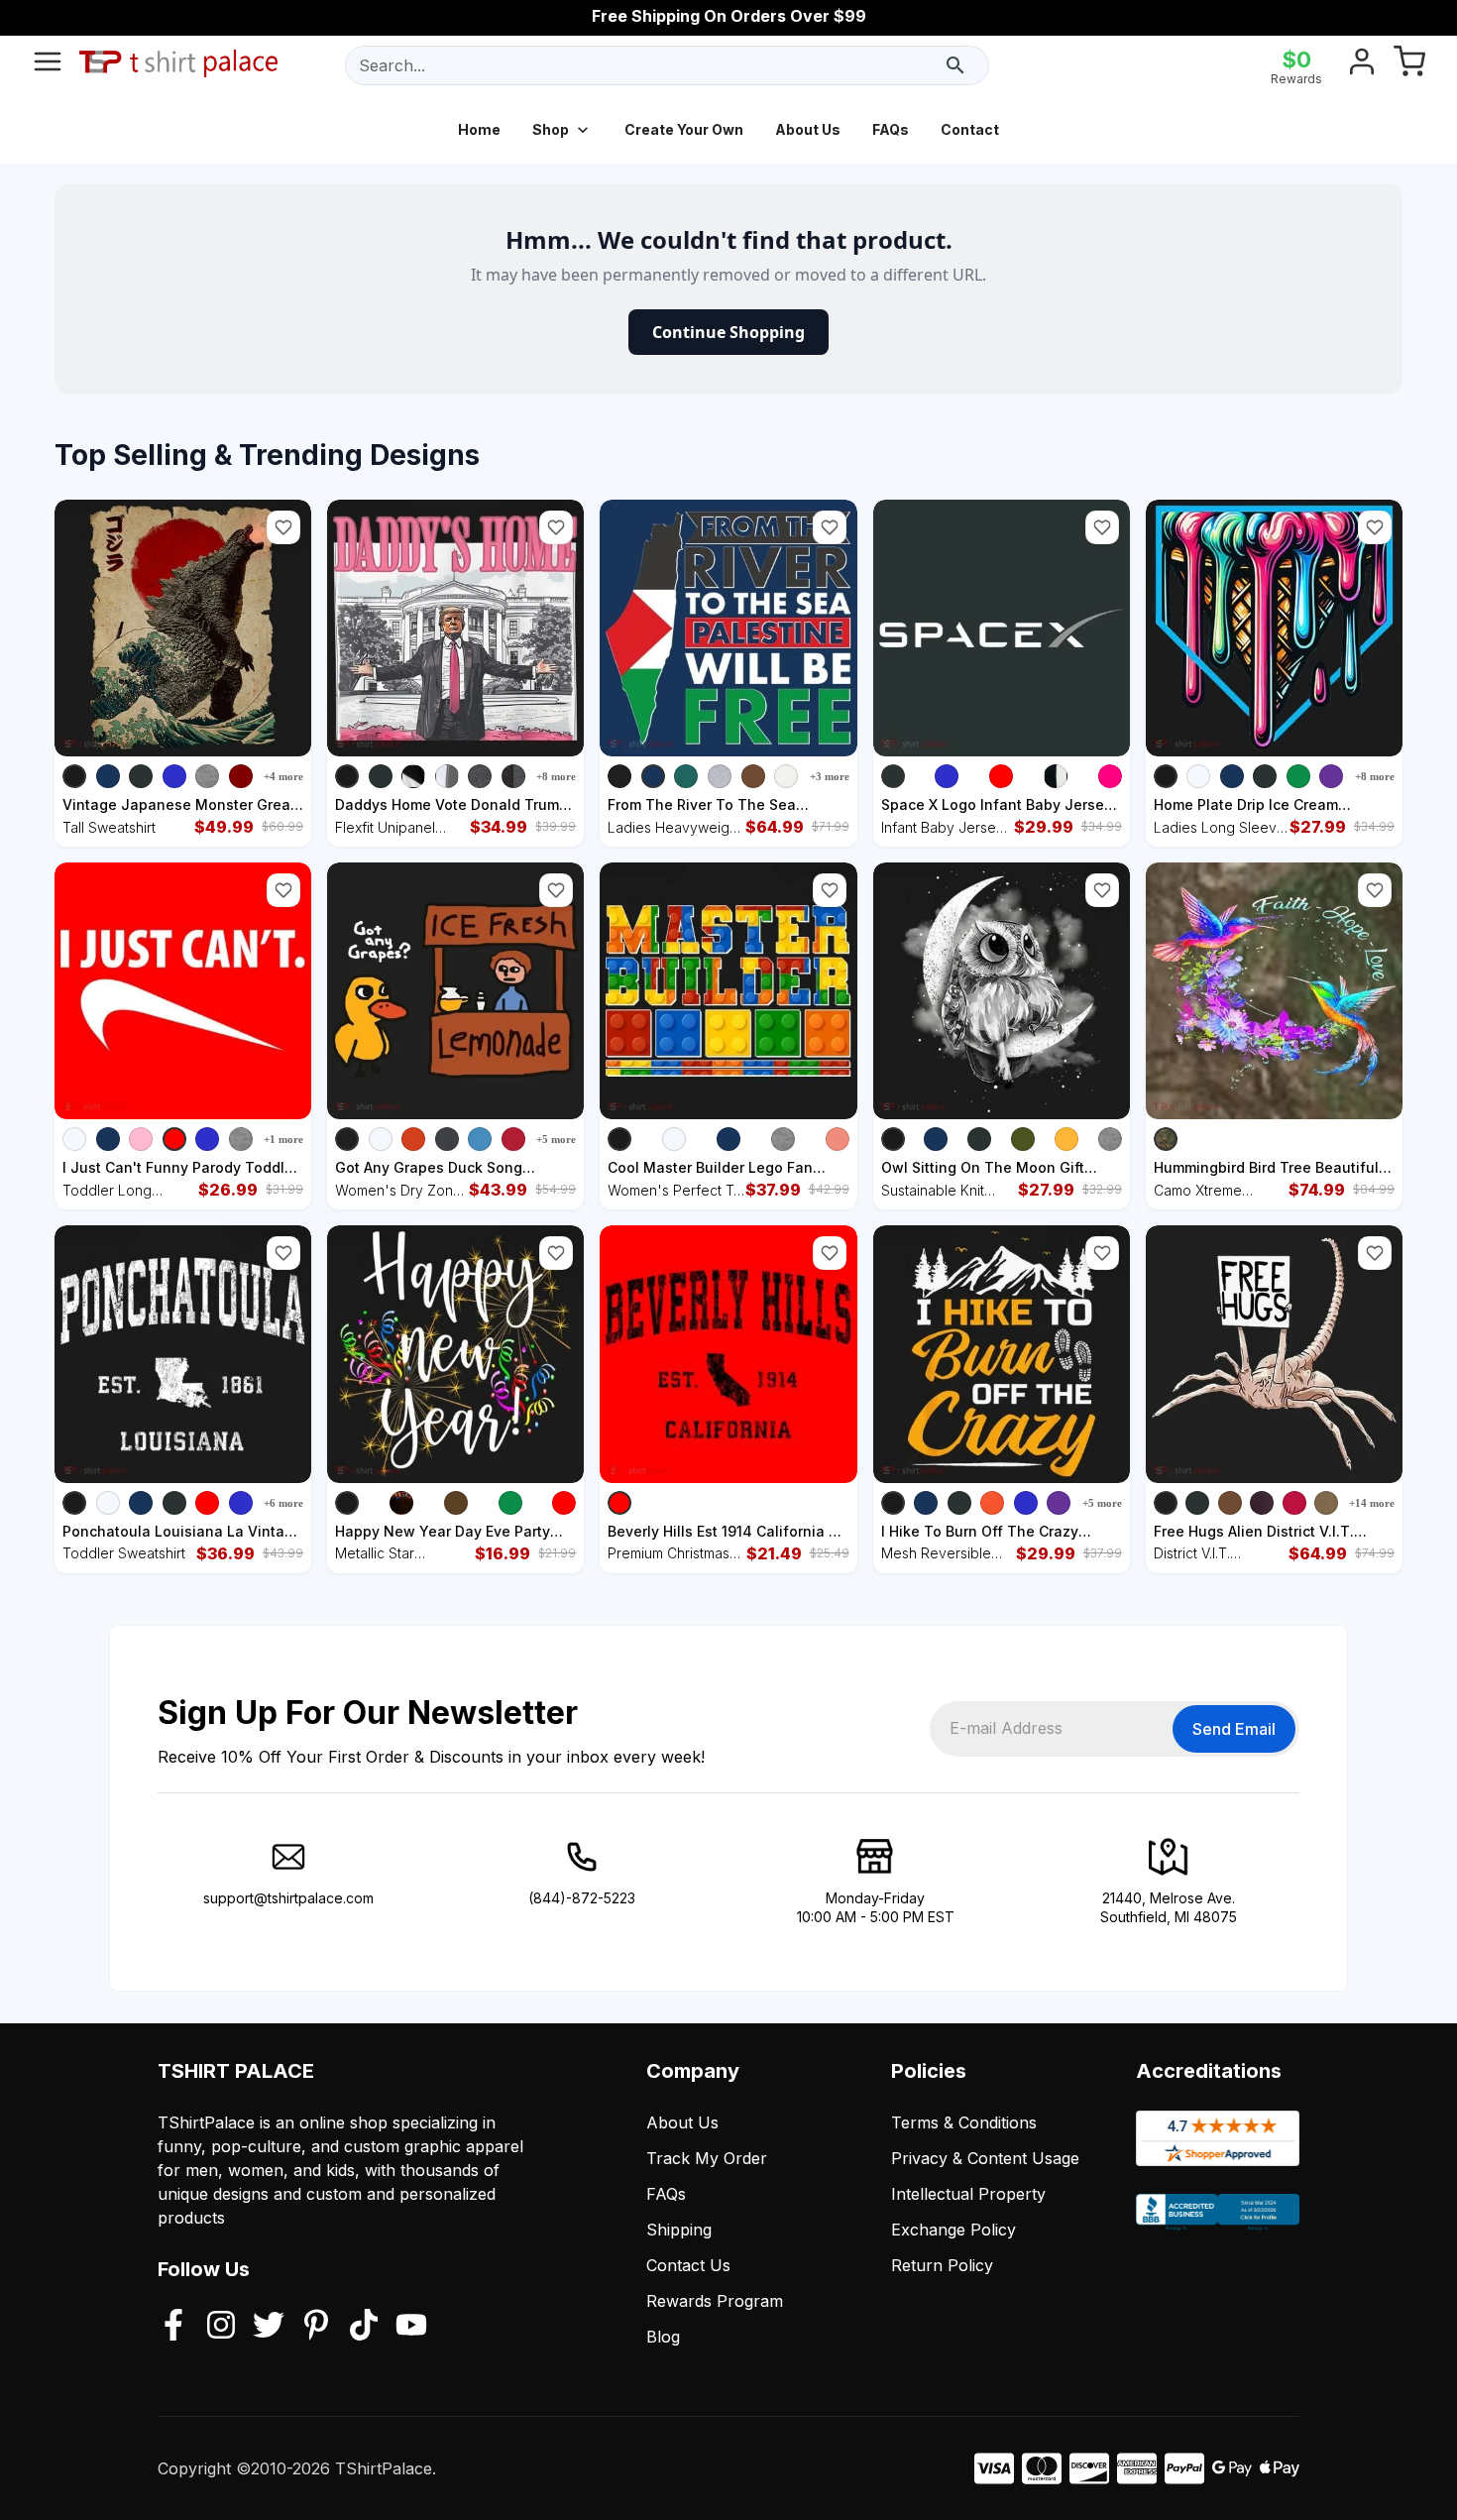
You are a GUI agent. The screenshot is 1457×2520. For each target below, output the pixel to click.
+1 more (283, 1139)
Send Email (1234, 1729)
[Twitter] (269, 2327)
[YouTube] (411, 2327)
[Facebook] (173, 2327)
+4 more (283, 776)
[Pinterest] (316, 2327)
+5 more (556, 1139)
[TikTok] (364, 2327)
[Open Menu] (48, 65)
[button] (283, 527)
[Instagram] (221, 2327)
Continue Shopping (728, 332)
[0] (1409, 65)
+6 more (283, 1503)
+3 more (830, 776)
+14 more (1372, 1503)
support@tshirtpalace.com (288, 1898)
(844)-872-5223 (582, 1898)
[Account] (1362, 65)
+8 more (556, 776)
